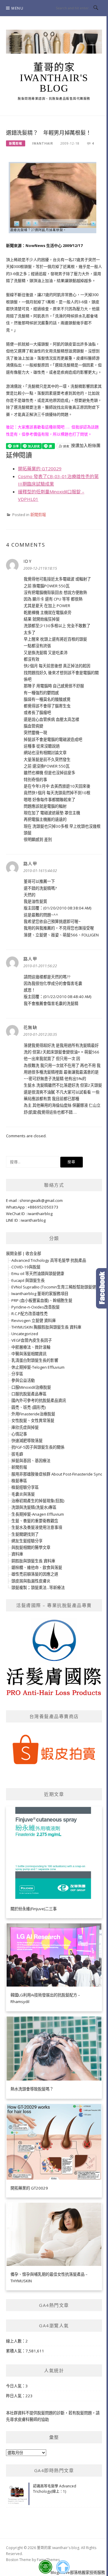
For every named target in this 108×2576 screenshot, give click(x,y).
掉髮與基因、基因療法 (31, 1461)
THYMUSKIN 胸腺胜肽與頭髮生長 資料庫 (46, 1327)
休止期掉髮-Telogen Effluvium (38, 1367)
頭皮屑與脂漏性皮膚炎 (31, 1581)
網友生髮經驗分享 (27, 1541)
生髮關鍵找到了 (25, 1534)
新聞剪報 (16, 143)
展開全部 (14, 1253)
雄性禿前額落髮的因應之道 (35, 1574)
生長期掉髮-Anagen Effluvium (38, 1514)
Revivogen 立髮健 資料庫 (34, 1320)
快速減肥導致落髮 (27, 1441)
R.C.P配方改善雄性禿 (30, 1314)
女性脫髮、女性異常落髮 (33, 1420)
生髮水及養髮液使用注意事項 (37, 1527)
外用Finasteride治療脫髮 (33, 1414)
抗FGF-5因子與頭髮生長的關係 (38, 1447)
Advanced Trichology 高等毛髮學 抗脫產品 (49, 1260)
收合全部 (33, 1253)
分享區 (17, 1374)
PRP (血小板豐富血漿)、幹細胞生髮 (42, 1300)
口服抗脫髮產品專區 (29, 1394)
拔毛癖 (17, 1454)
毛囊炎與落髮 (23, 1494)
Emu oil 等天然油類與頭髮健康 (38, 1273)
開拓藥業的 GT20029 (40, 468)
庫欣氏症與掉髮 (25, 1427)
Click (102, 1288)
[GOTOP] (63, 2567)
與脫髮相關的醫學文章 (31, 1547)
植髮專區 (19, 1481)
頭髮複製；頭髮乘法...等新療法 (38, 1588)
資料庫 (17, 1554)
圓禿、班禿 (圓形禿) (28, 1407)
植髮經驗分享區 (25, 1487)
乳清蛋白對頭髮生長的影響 (35, 1360)
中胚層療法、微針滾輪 (31, 1347)
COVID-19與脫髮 (26, 1267)
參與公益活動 (23, 1380)
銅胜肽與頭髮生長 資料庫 (33, 1561)
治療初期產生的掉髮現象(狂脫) (38, 1501)
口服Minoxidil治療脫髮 (31, 1387)
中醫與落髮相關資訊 (29, 1354)
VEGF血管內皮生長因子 (32, 1340)
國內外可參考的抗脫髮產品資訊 (39, 1400)
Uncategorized (25, 1334)
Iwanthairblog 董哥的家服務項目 (40, 1294)
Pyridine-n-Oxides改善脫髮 (36, 1307)
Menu (17, 8)
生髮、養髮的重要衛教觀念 (35, 1521)
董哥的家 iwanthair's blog (54, 78)
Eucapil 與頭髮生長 (28, 1280)
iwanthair (43, 143)
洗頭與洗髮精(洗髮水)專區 (34, 1507)
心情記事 (19, 1434)
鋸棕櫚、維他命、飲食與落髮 (37, 1567)
